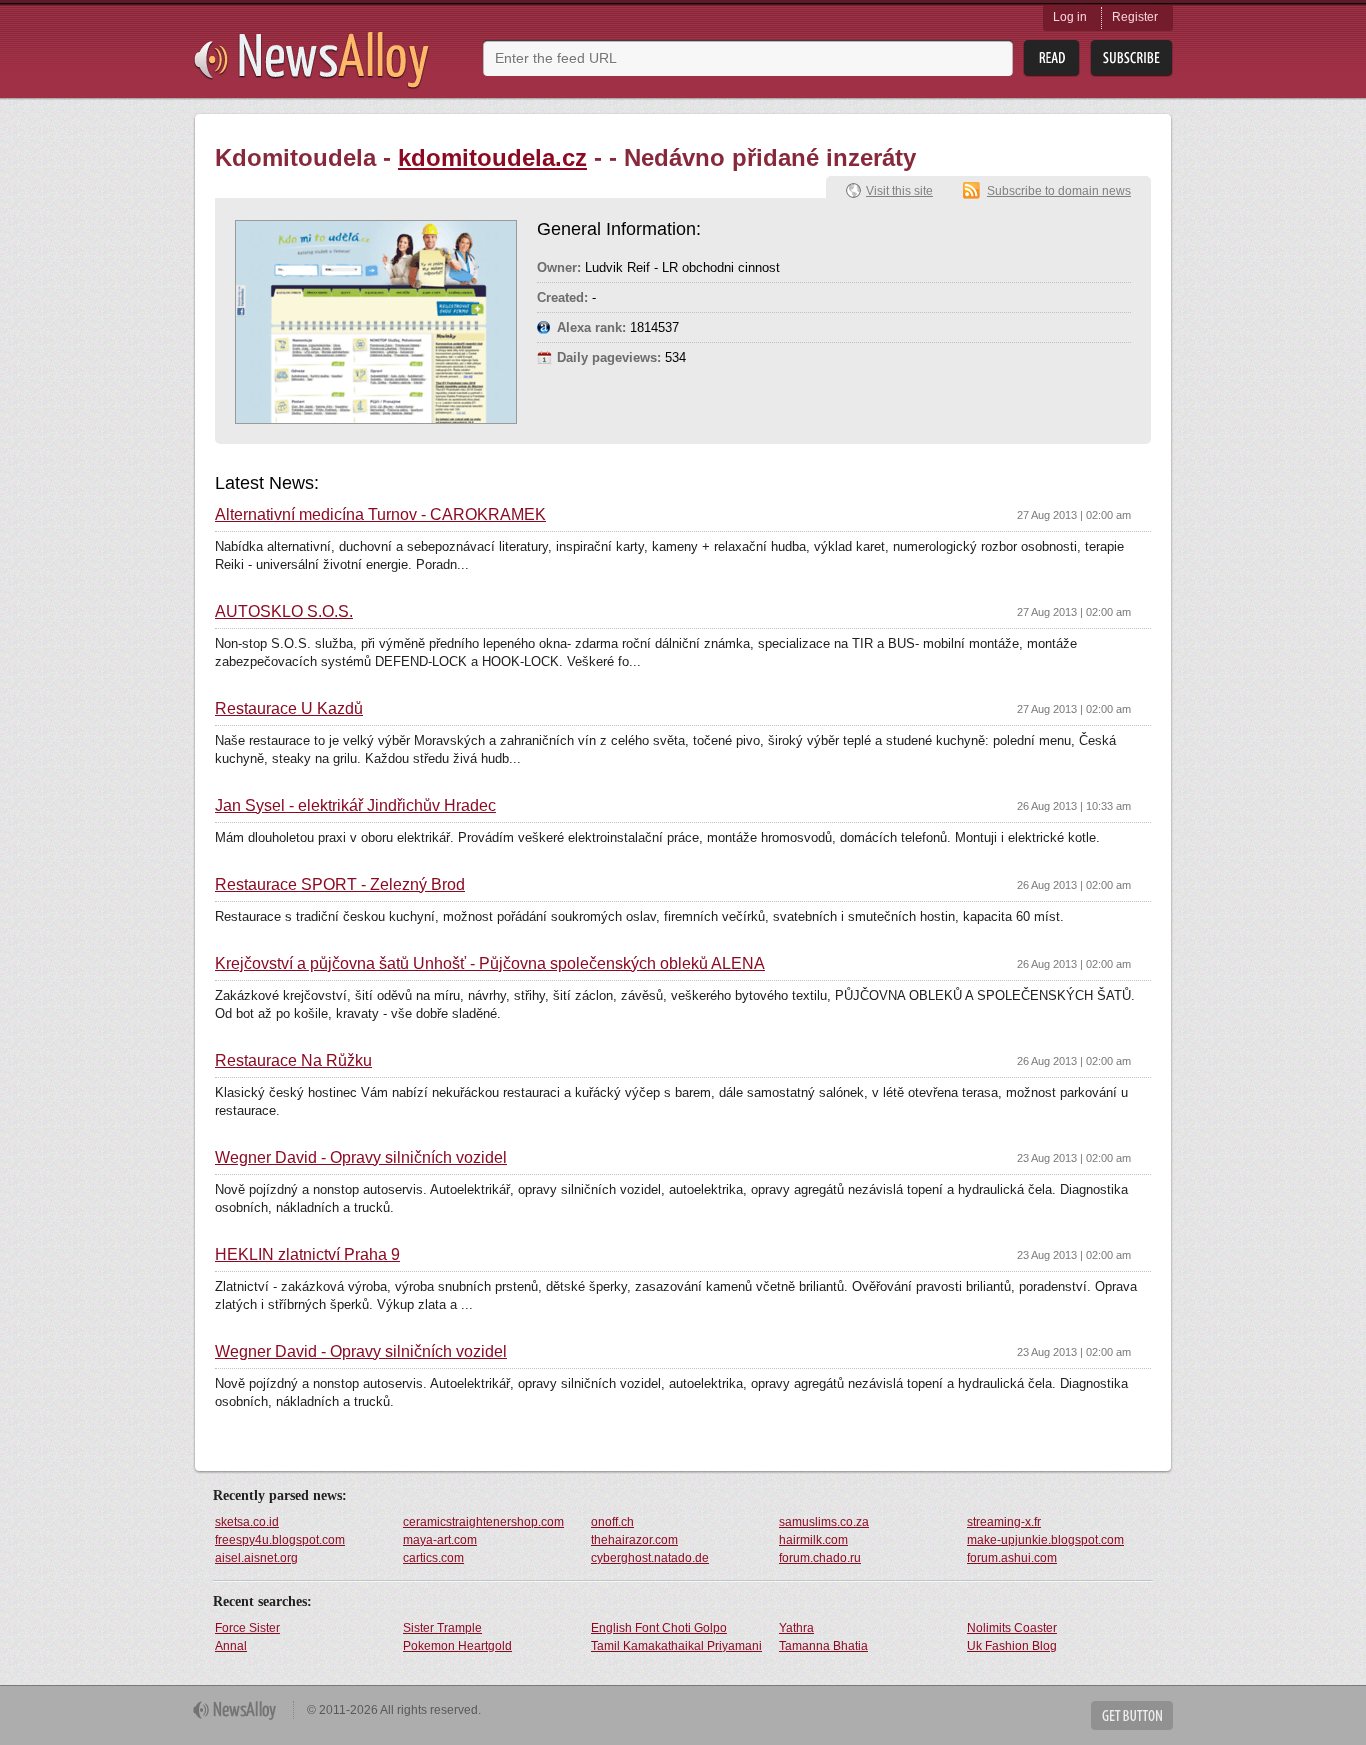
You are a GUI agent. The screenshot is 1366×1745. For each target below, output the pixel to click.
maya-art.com (440, 1540)
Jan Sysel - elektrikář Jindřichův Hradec (355, 806)
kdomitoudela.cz (492, 157)
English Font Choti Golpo (659, 1628)
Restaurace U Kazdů (289, 709)
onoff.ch (612, 1522)
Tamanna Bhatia (823, 1646)
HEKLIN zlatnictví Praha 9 (307, 1255)
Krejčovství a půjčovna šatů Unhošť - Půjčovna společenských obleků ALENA (490, 964)
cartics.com (433, 1558)
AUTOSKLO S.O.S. (284, 612)
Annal (231, 1646)
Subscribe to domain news (1059, 191)
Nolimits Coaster (1012, 1628)
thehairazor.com (634, 1540)
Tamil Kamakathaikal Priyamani (676, 1646)
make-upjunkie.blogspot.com (1045, 1540)
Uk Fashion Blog (1012, 1646)
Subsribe (1131, 58)
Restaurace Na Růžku (293, 1061)
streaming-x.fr (1004, 1522)
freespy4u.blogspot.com (280, 1540)
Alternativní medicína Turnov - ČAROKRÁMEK (380, 515)
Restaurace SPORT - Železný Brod (340, 885)
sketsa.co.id (247, 1522)
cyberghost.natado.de (650, 1558)
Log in (1070, 17)
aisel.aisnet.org (256, 1558)
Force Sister (247, 1628)
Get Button (1132, 1715)
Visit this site (899, 191)
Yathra (796, 1628)
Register (1135, 17)
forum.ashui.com (1012, 1558)
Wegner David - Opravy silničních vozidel (361, 1158)
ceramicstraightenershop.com (483, 1522)
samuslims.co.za (824, 1522)
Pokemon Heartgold (457, 1646)
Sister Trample (442, 1628)
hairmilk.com (813, 1540)
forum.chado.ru (820, 1558)
